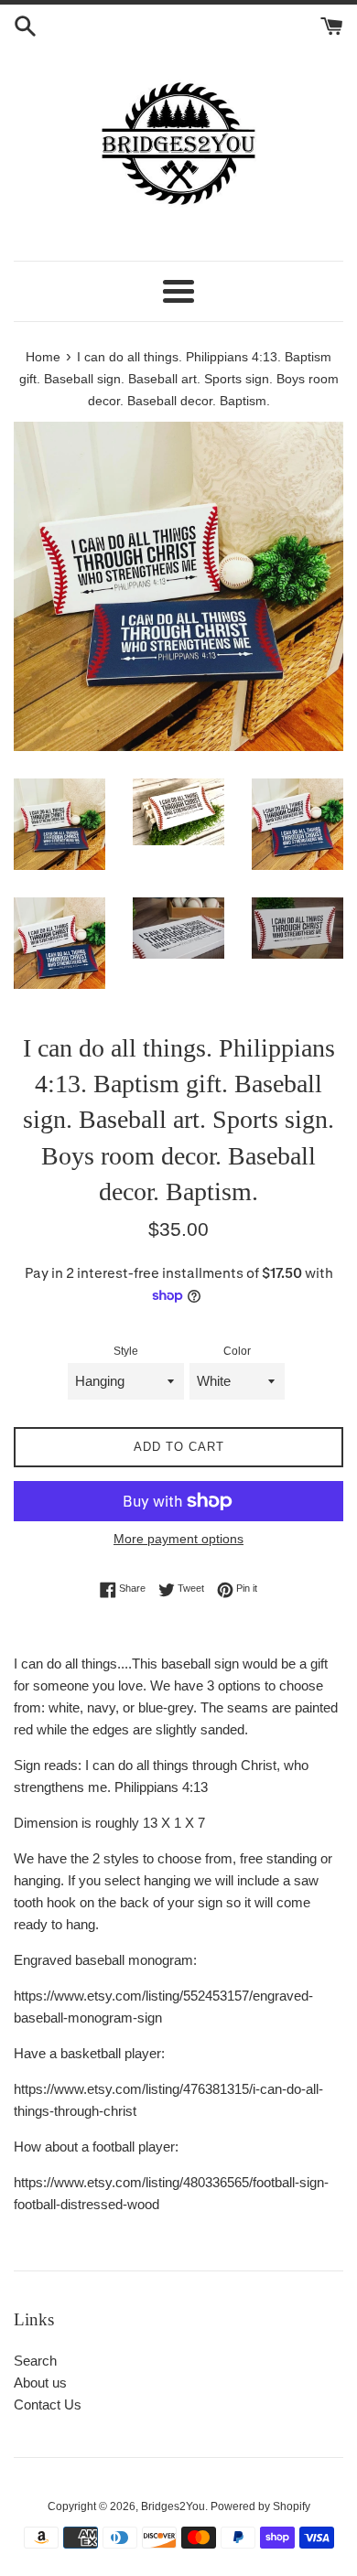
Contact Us (48, 2404)
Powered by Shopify (260, 2506)
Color (237, 1351)
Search (35, 2361)
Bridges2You (173, 2506)
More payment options (178, 1539)
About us (40, 2383)
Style (126, 1351)
